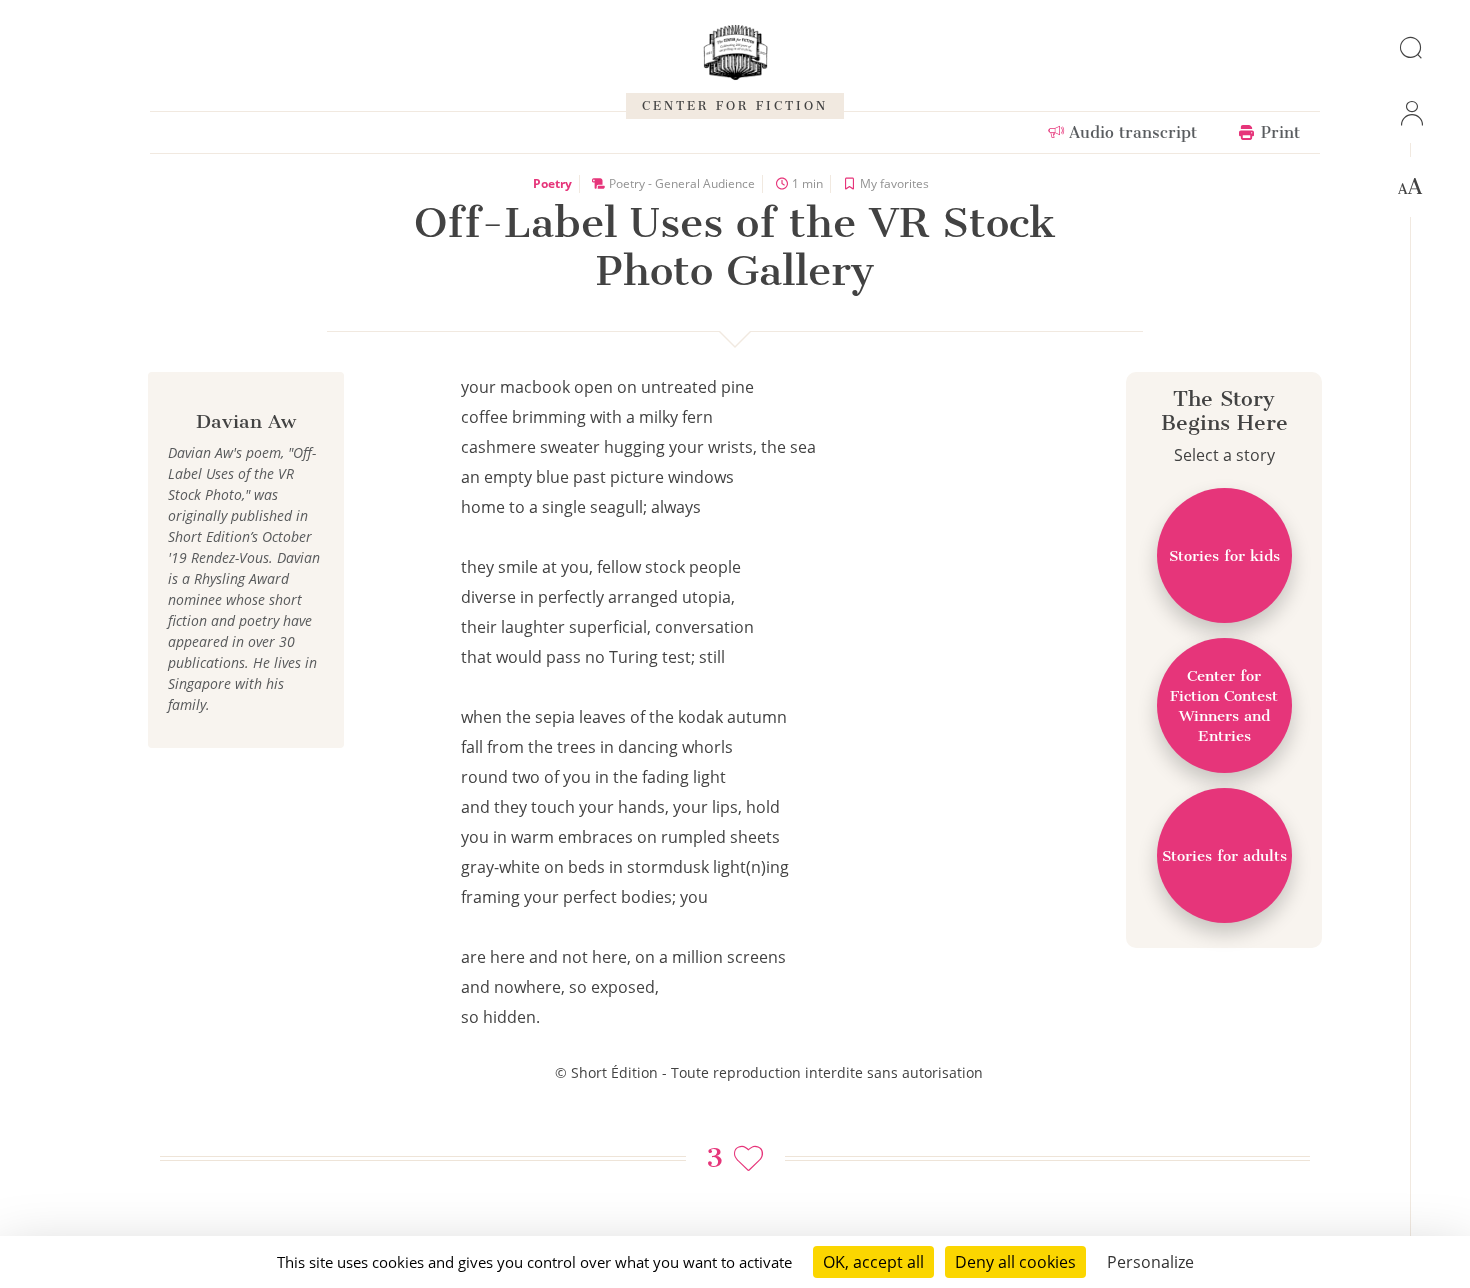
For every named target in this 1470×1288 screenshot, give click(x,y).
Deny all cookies (1015, 1262)
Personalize (1150, 1262)
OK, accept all (873, 1262)
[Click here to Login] (1410, 113)
